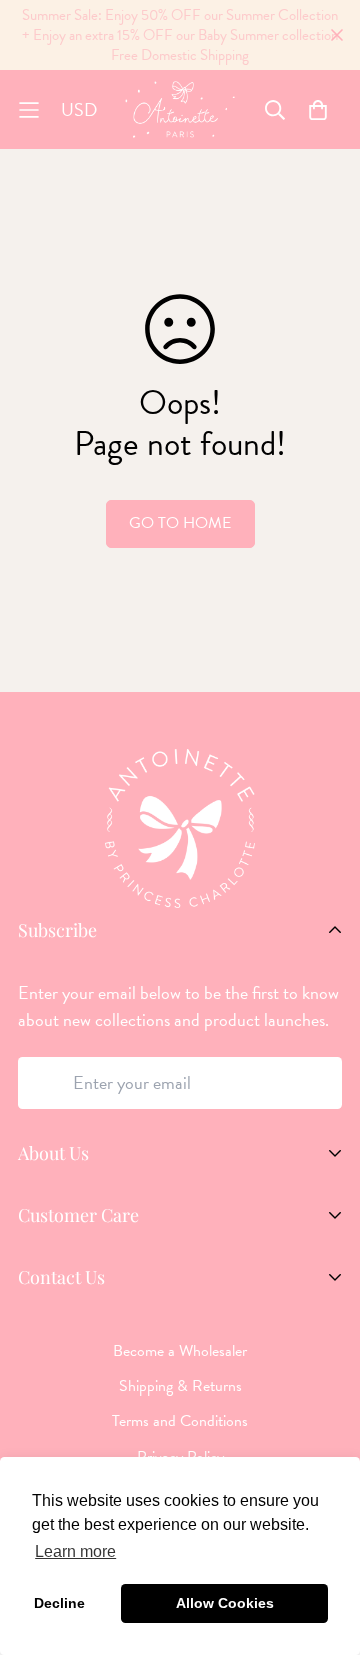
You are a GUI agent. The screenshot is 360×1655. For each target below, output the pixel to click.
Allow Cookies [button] (225, 1603)
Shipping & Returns (180, 1386)
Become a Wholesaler (180, 1351)
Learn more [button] (75, 1551)
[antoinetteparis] (180, 109)
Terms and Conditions (180, 1421)
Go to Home (180, 523)
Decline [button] (59, 1603)
